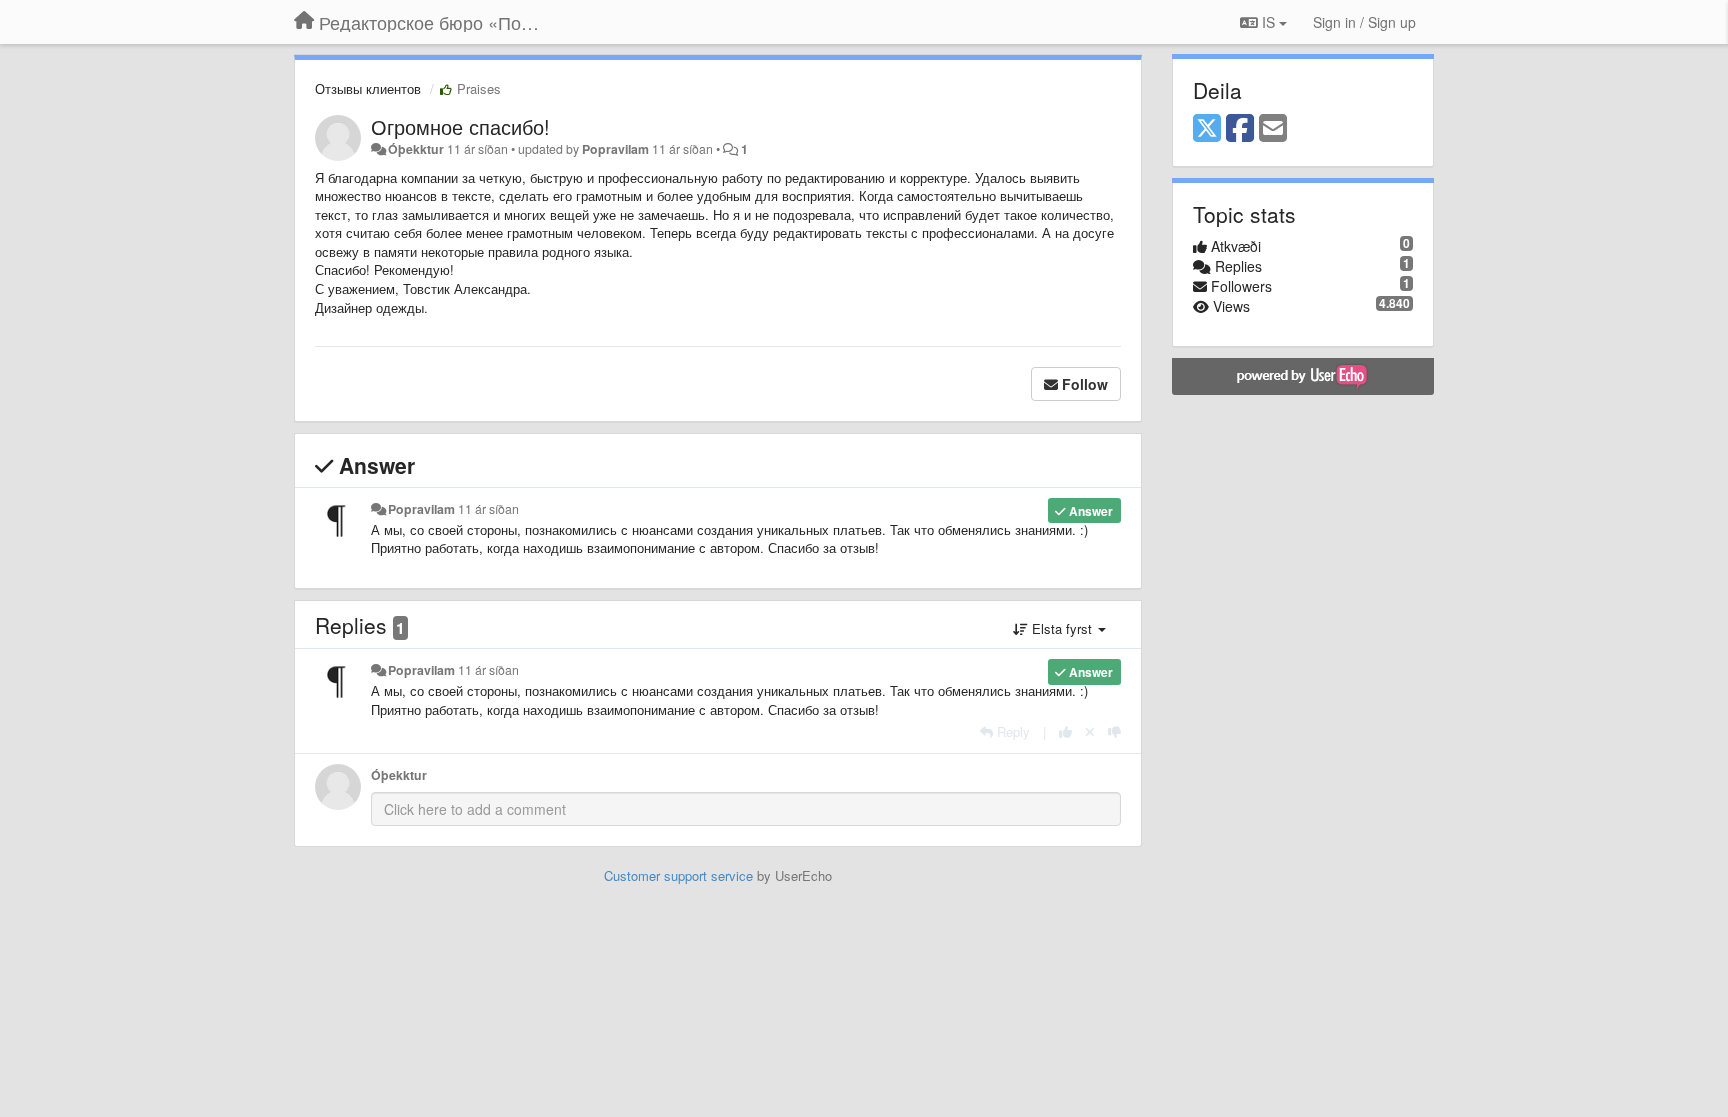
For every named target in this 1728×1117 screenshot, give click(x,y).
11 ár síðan (488, 509)
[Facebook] (1240, 129)
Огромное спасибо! (460, 126)
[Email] (1273, 129)
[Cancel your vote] (1090, 731)
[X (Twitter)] (1207, 129)
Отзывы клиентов (368, 88)
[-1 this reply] (1114, 731)
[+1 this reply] (1065, 731)
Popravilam (615, 149)
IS (1268, 22)
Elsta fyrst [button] (1062, 628)
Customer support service (678, 875)
